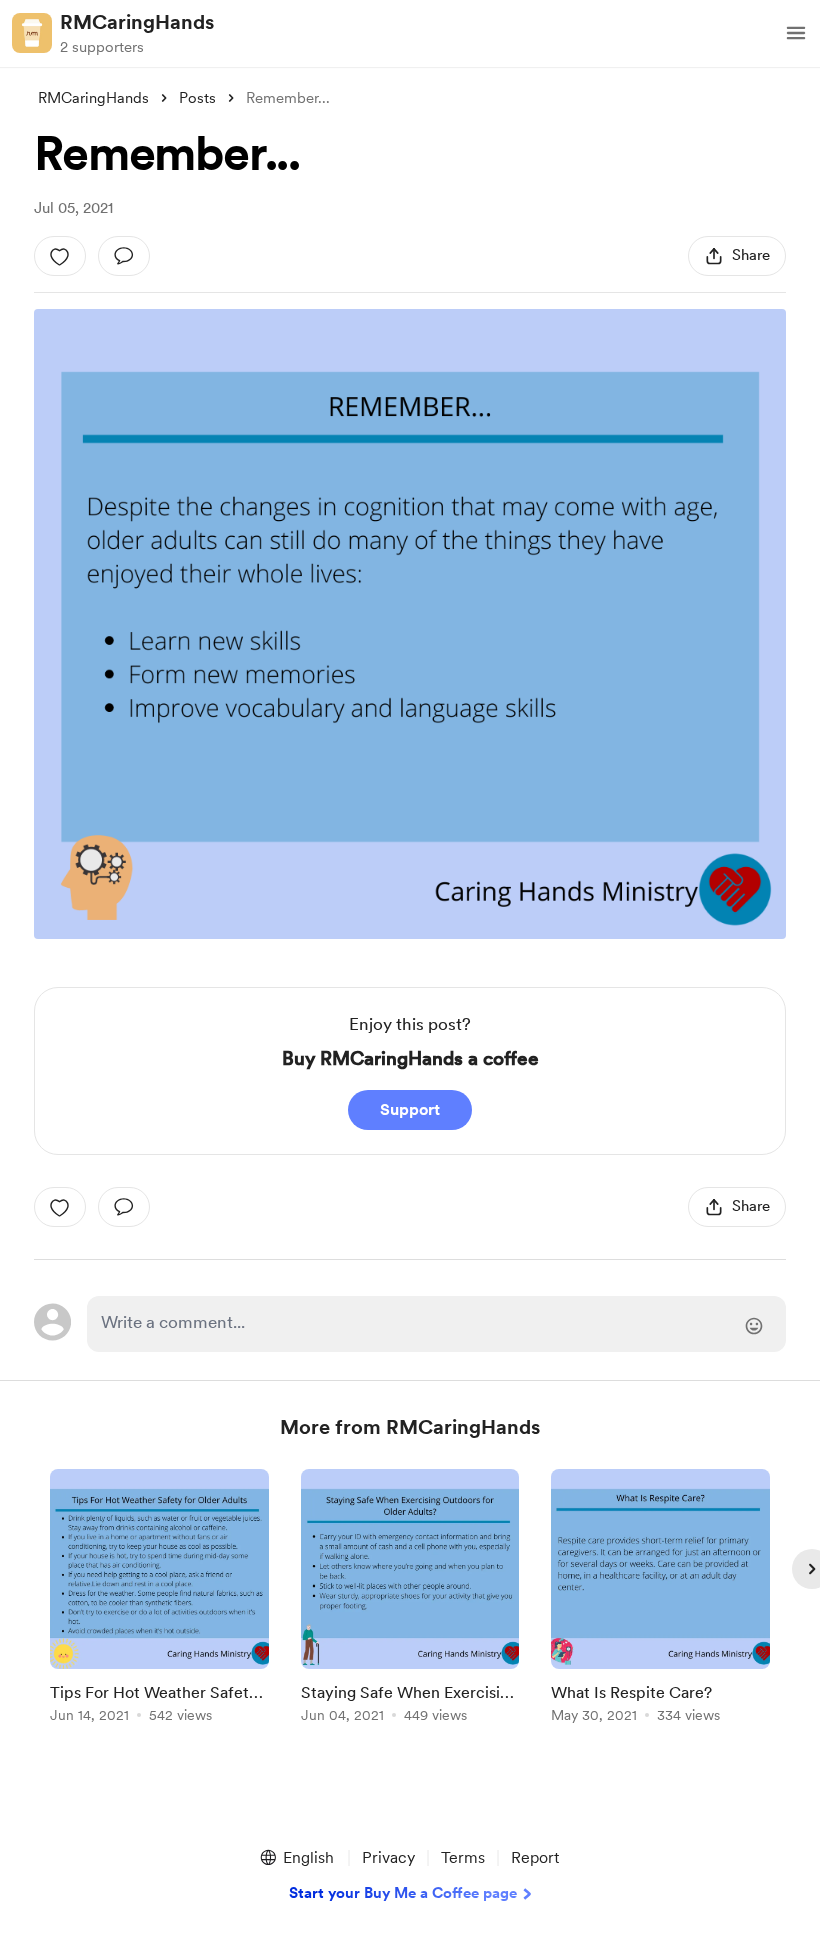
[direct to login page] (436, 1324)
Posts (197, 98)
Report (535, 1857)
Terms (463, 1857)
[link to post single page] (159, 1599)
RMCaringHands (137, 22)
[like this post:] (60, 256)
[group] (159, 1599)
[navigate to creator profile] (32, 33)
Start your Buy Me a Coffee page (403, 1893)
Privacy (388, 1857)
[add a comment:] (124, 256)
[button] (796, 33)
